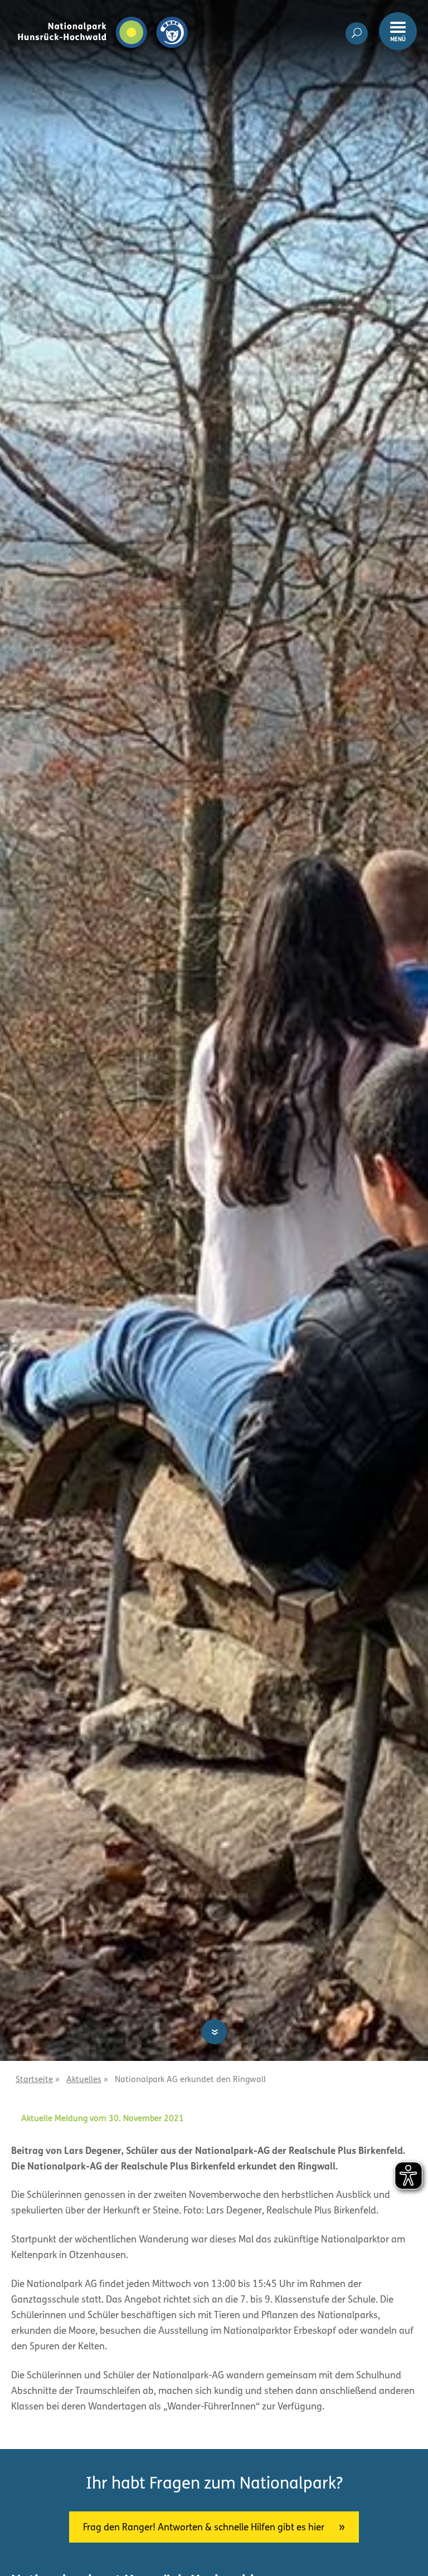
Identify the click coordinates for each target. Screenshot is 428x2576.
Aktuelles (84, 2080)
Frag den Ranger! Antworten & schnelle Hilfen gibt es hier (204, 2528)
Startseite (34, 2080)
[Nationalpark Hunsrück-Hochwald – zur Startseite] (103, 16)
